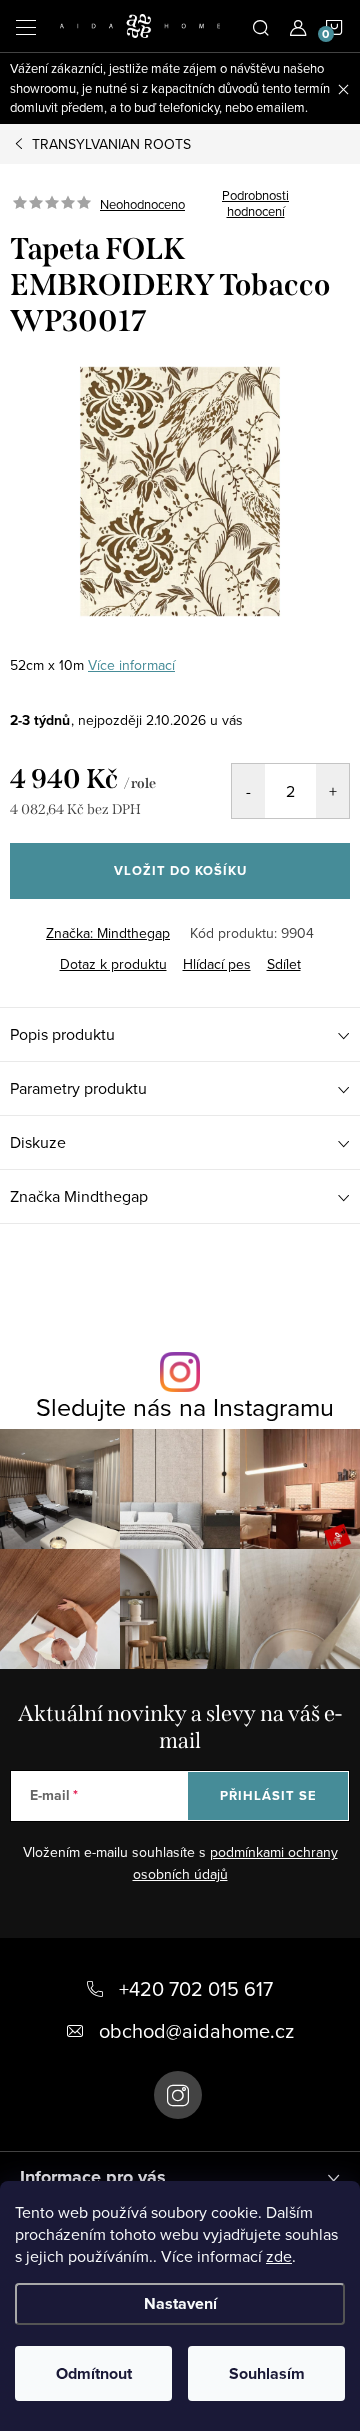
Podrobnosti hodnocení (255, 203)
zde (279, 2256)
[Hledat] (261, 26)
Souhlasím (267, 2373)
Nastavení (180, 2303)
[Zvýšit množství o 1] (332, 791)
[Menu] (26, 26)
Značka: (108, 933)
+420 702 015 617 (196, 1988)
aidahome (178, 2095)
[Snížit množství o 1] (248, 791)
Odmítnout (94, 2373)
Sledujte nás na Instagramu (185, 1406)
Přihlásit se (268, 1795)
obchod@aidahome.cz (196, 2030)
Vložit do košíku (180, 870)
